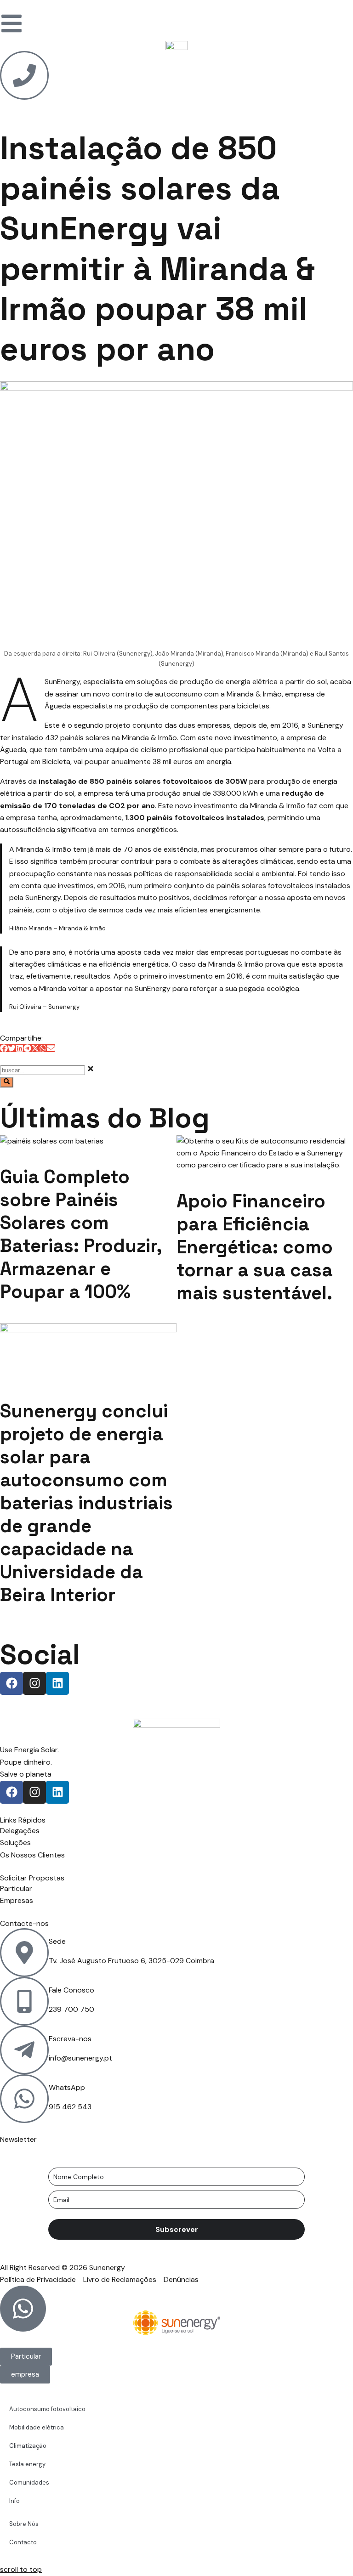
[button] (4, 1048)
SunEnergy (62, 682)
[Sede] (24, 1953)
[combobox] (43, 1070)
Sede (57, 1941)
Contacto (23, 2542)
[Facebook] (11, 1683)
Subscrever (177, 2229)
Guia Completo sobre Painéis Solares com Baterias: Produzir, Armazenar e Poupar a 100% (81, 1234)
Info (14, 2501)
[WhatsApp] (24, 2099)
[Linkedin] (57, 1683)
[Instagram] (34, 1683)
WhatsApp (67, 2087)
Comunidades (29, 2483)
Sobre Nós (24, 2524)
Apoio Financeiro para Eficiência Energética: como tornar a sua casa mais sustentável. (255, 1247)
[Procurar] (7, 1082)
